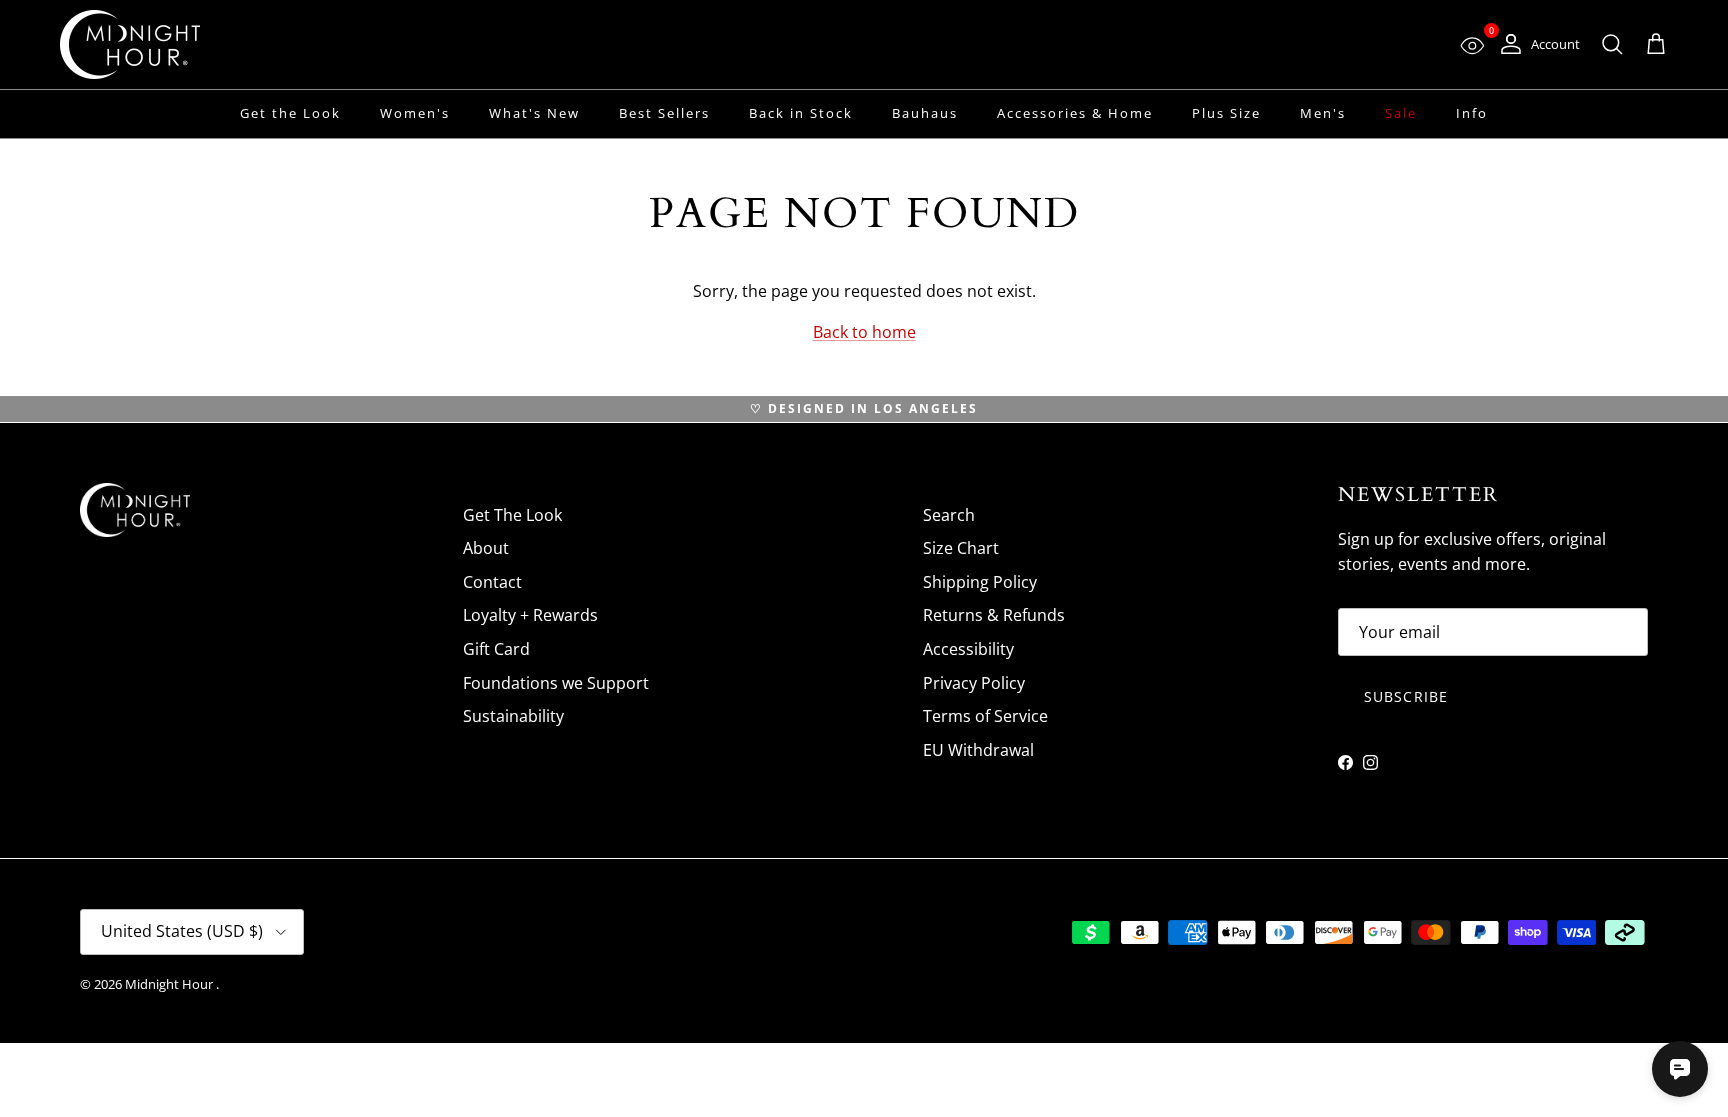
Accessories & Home (1075, 113)
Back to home (864, 332)
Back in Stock (801, 113)
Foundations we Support (556, 683)
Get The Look (512, 515)
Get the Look (290, 113)
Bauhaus (925, 113)
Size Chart (961, 548)
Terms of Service (985, 716)
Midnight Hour (170, 984)
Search (949, 515)
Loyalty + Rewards (530, 615)
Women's (415, 113)
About (486, 548)
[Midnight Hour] (130, 44)
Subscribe (1406, 696)
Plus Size (1226, 113)
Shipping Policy (980, 582)
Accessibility (968, 649)
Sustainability (513, 716)
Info (1472, 113)
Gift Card (496, 649)
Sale (1401, 113)
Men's (1323, 113)
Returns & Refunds (994, 615)
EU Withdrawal (978, 750)
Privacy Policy (974, 683)
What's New (534, 113)
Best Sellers (664, 113)
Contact (492, 582)
